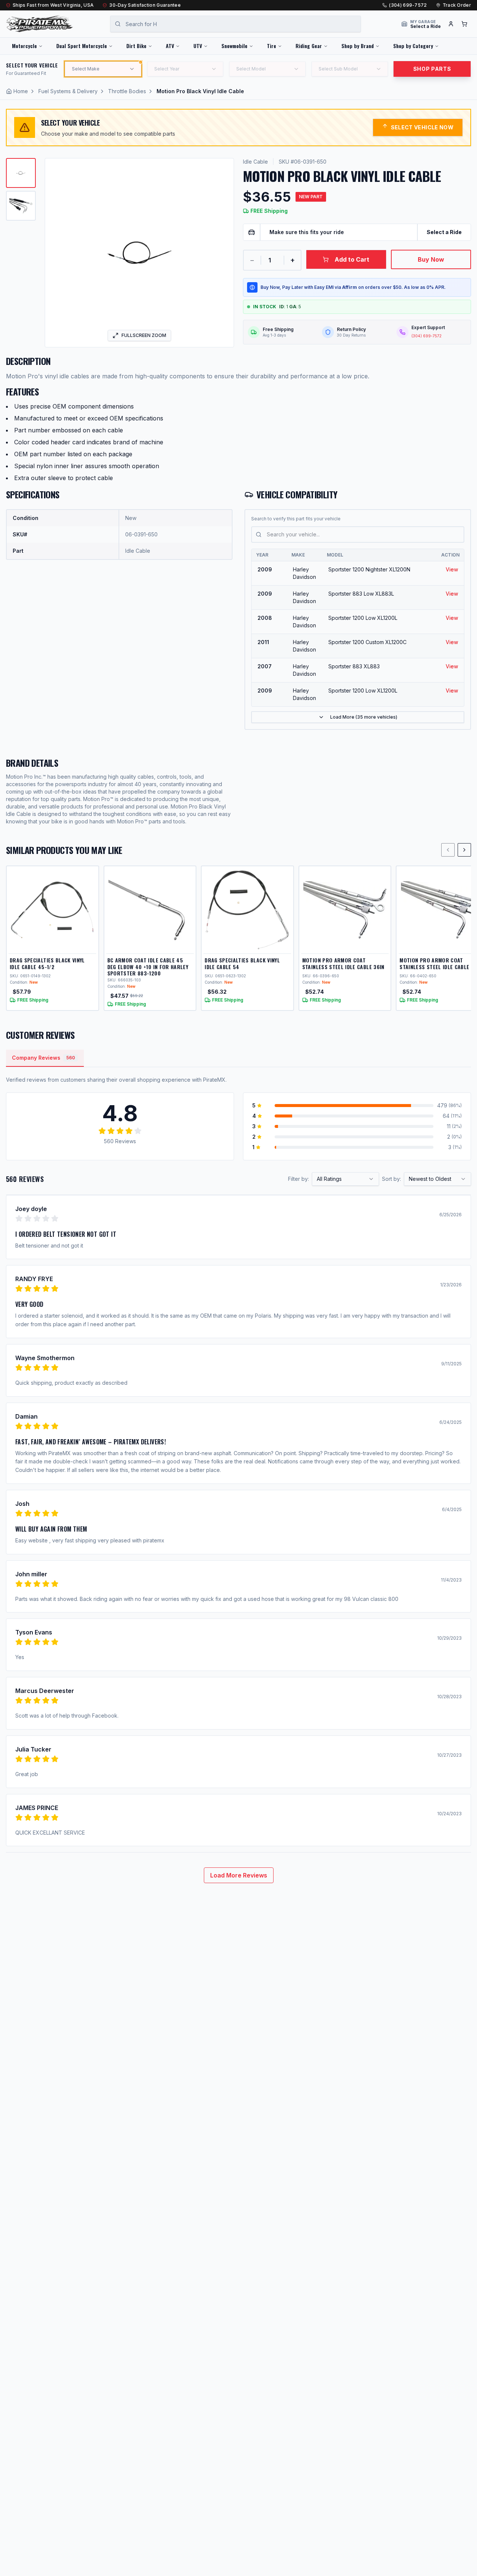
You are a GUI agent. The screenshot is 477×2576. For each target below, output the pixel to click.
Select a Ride (444, 232)
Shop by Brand (358, 46)
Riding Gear (309, 46)
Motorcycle (24, 46)
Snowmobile (234, 46)
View (452, 569)
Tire (271, 46)
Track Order (457, 5)
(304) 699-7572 (408, 5)
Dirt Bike (136, 46)
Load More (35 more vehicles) (364, 717)
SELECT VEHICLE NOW (422, 127)
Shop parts (432, 69)
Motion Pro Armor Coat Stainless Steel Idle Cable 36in (343, 963)
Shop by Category (413, 46)
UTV (198, 46)
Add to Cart (352, 259)
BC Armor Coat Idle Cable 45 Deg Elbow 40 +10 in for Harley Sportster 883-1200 (148, 967)
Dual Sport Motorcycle (82, 46)
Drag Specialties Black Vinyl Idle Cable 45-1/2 (47, 963)
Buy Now (431, 259)
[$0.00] (464, 24)
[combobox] (345, 1179)
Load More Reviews (239, 1875)
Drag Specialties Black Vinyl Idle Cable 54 (242, 963)
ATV (170, 46)
